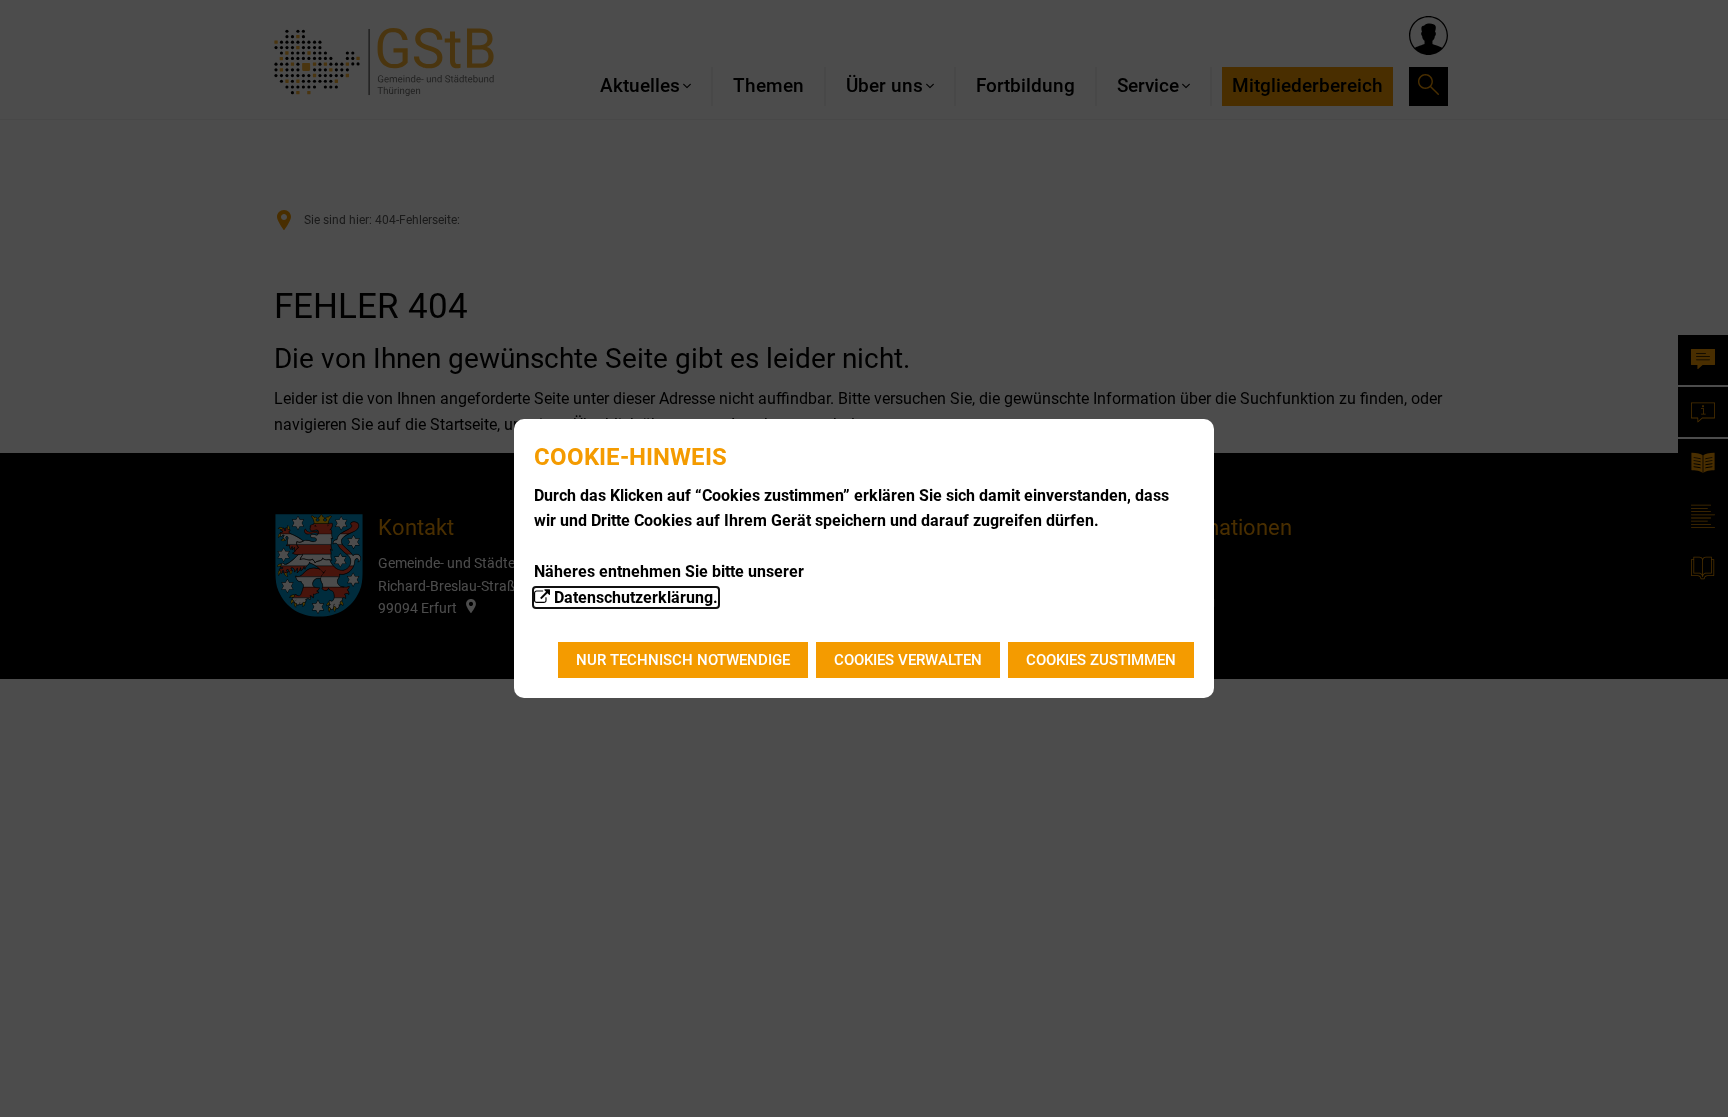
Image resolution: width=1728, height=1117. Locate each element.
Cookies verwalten (908, 660)
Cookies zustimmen (1101, 660)
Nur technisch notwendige (683, 660)
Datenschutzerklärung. (636, 597)
